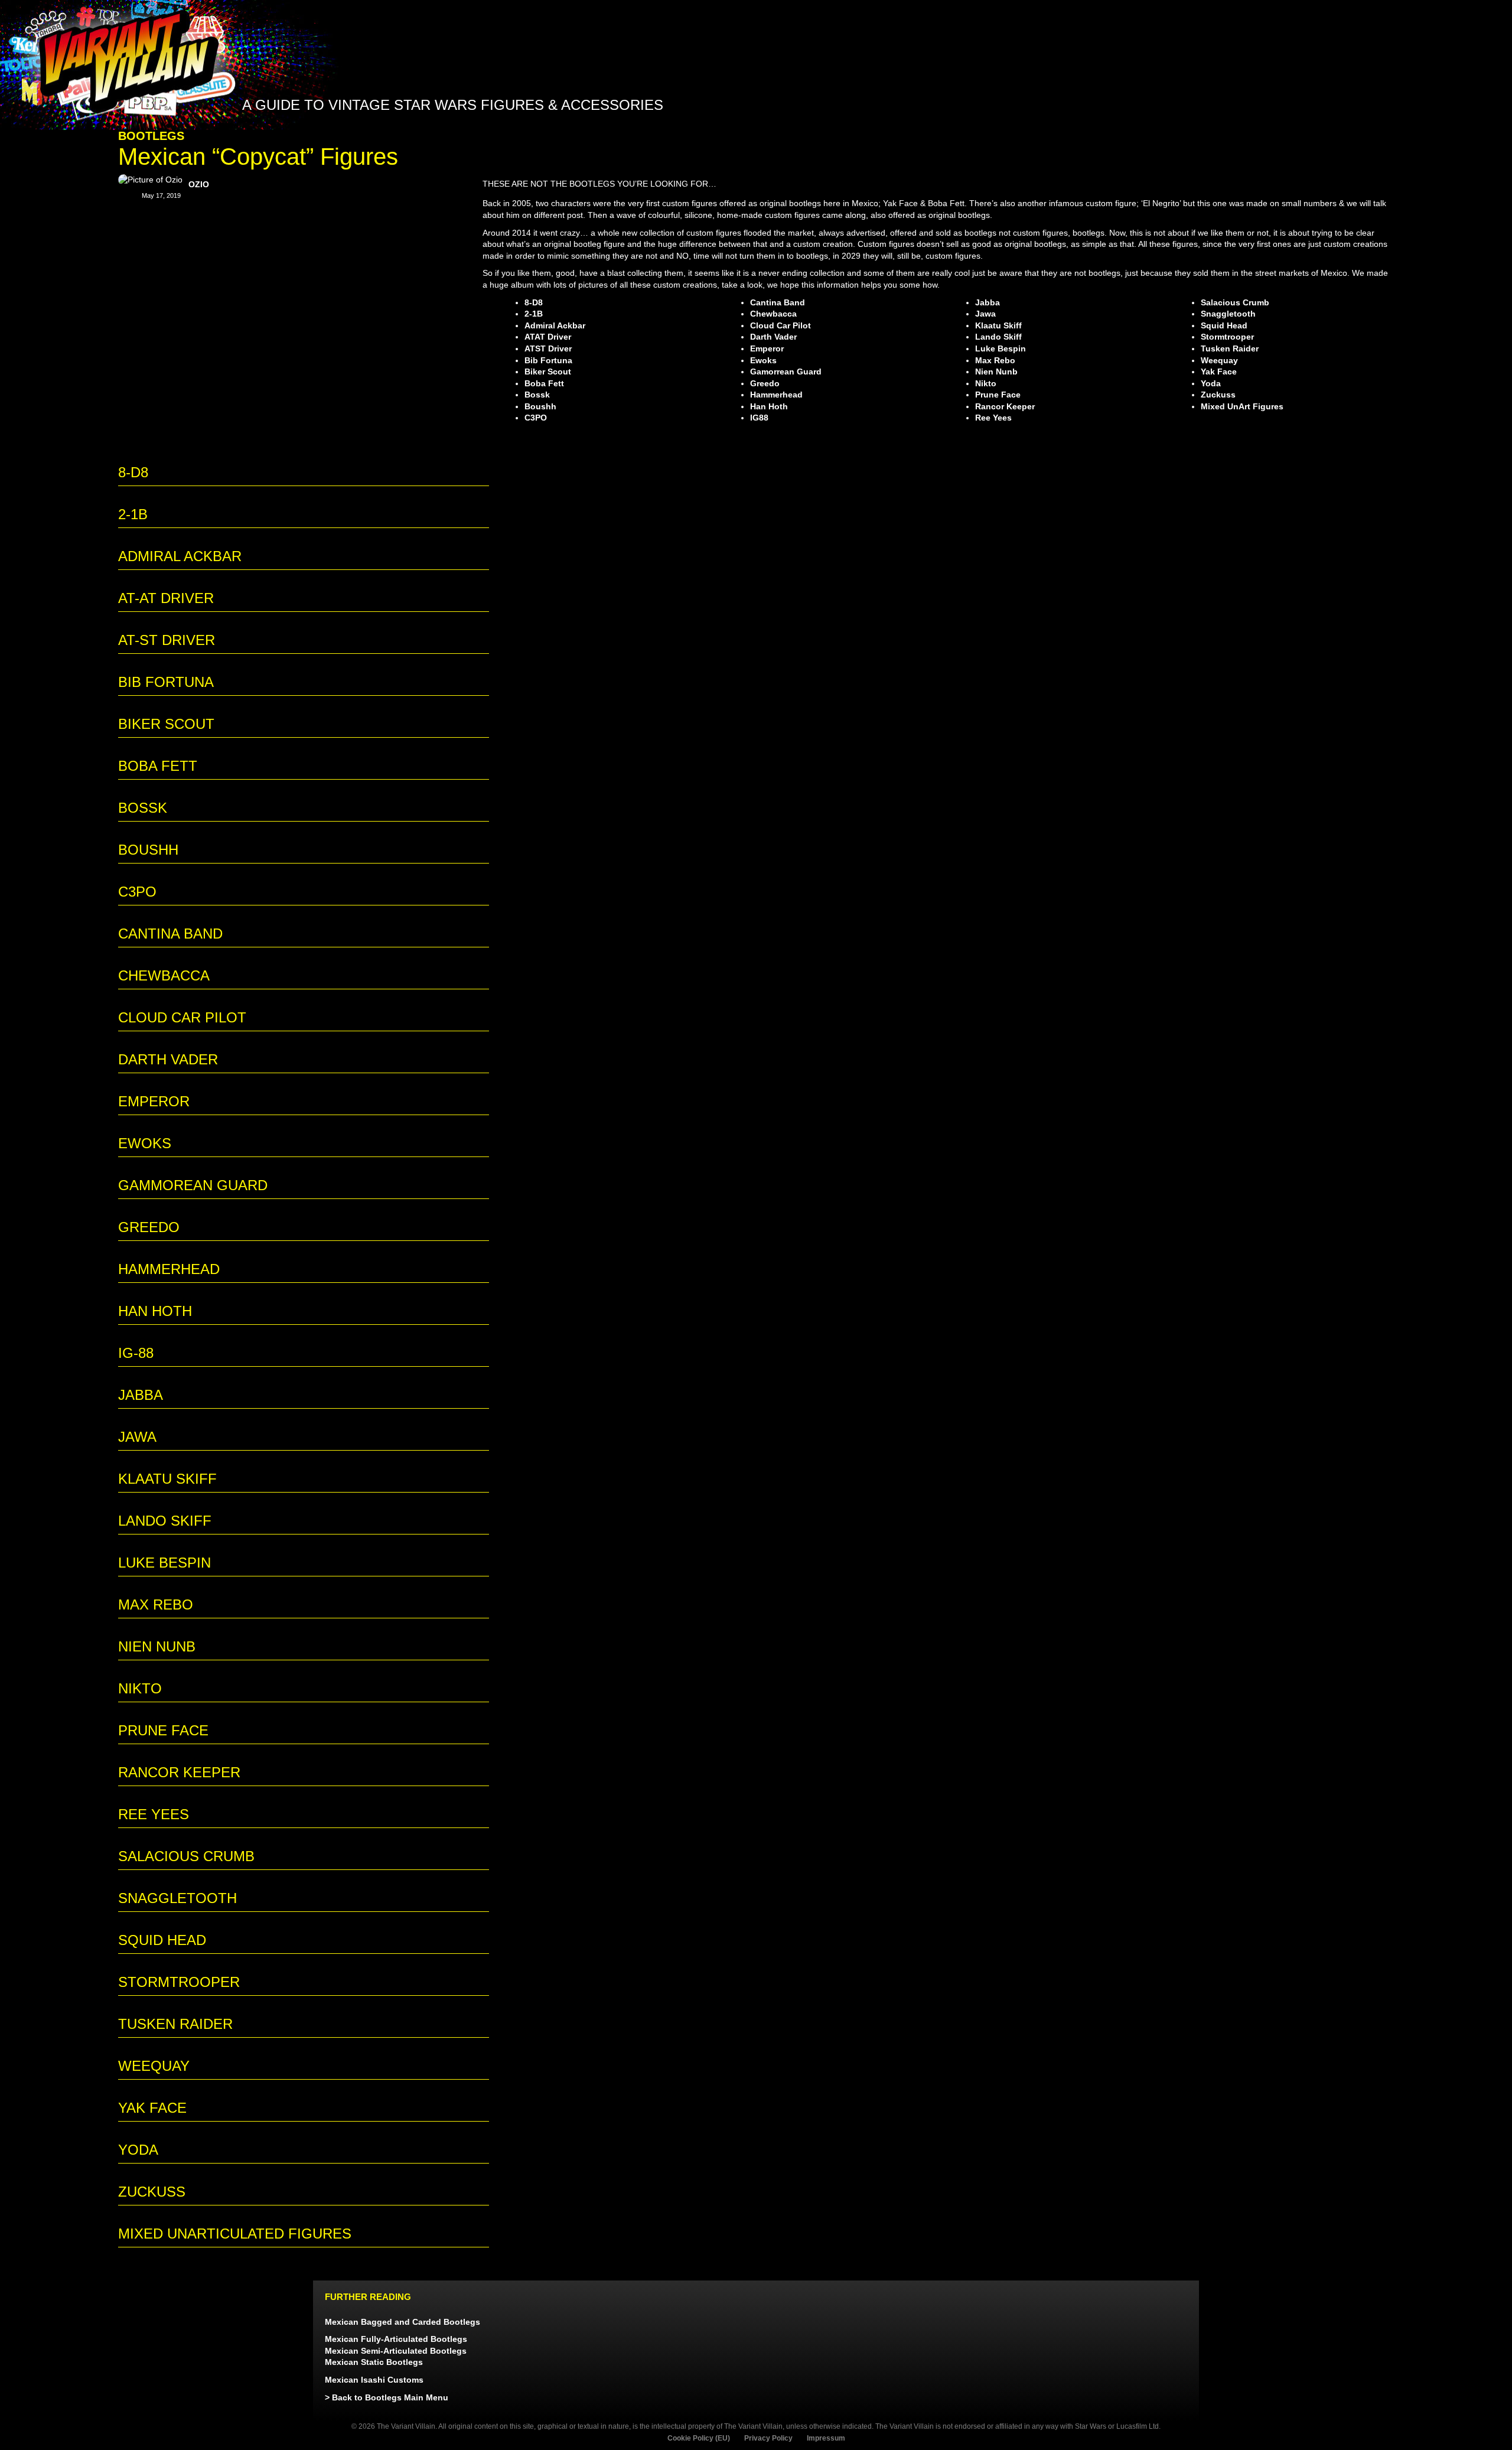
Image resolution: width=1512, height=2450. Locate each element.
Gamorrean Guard (786, 372)
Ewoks (763, 360)
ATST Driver (548, 348)
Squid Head (1224, 325)
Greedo (765, 383)
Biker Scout (548, 372)
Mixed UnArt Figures (1242, 406)
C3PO (536, 418)
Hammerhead (776, 395)
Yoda (1211, 383)
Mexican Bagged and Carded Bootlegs (403, 2322)
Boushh (540, 406)
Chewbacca (773, 314)
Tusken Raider (1230, 348)
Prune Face (998, 395)
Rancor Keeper (1005, 406)
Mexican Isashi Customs (374, 2380)
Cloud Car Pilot (781, 325)
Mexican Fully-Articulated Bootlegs (396, 2339)
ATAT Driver (548, 337)
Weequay (1219, 360)
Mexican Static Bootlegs (374, 2362)
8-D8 (534, 302)
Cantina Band (778, 302)
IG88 (759, 418)
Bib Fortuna (548, 360)
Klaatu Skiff (998, 325)
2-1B (534, 314)
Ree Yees (993, 418)
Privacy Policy (768, 2438)
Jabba (988, 302)
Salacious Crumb (1235, 302)
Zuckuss (1218, 395)
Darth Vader (773, 337)
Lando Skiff (998, 337)
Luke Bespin (1001, 348)
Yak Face (1219, 372)
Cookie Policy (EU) (699, 2438)
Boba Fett (544, 383)
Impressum (826, 2438)
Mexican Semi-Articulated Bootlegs (396, 2351)
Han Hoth (769, 406)
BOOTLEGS (151, 136)
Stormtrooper (1227, 337)
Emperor (767, 348)
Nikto (986, 383)
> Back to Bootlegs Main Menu (387, 2397)
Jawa (985, 314)
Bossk (537, 395)
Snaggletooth (1228, 314)
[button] (1275, 134)
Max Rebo (995, 360)
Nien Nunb (996, 372)
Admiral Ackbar (555, 325)
